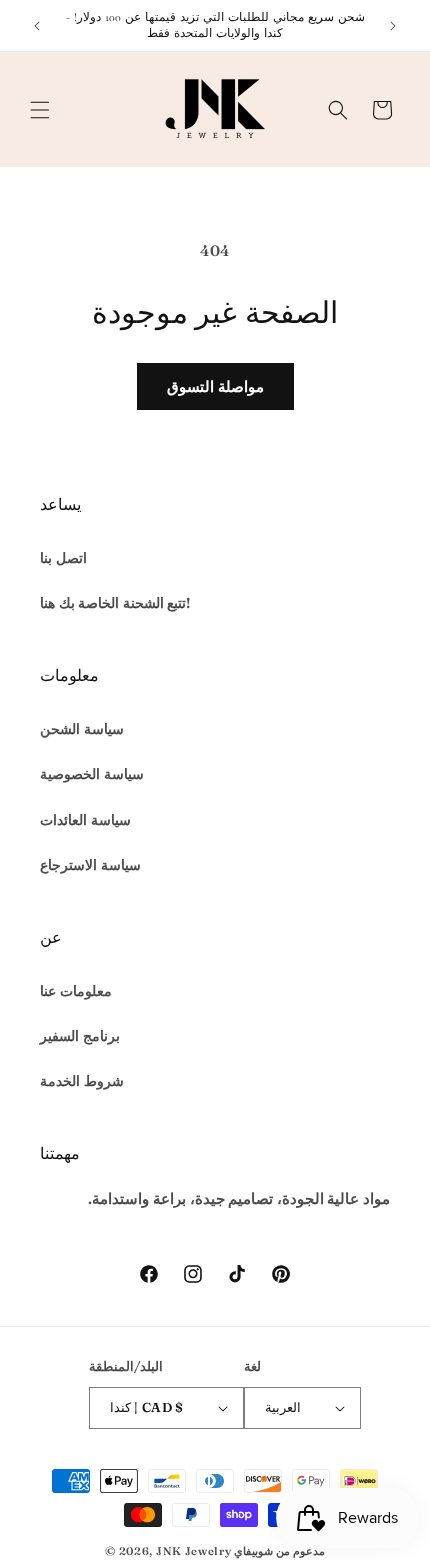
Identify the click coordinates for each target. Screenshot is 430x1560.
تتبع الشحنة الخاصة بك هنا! (115, 603)
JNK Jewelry (194, 1551)
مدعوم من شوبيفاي (279, 1551)
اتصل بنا (63, 558)
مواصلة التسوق (215, 386)
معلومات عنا (76, 991)
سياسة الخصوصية (92, 774)
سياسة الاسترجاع (90, 865)
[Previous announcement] (37, 26)
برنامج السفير (80, 1036)
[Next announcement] (393, 26)
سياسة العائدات (85, 820)
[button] (40, 110)
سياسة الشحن (82, 729)
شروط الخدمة (82, 1081)
